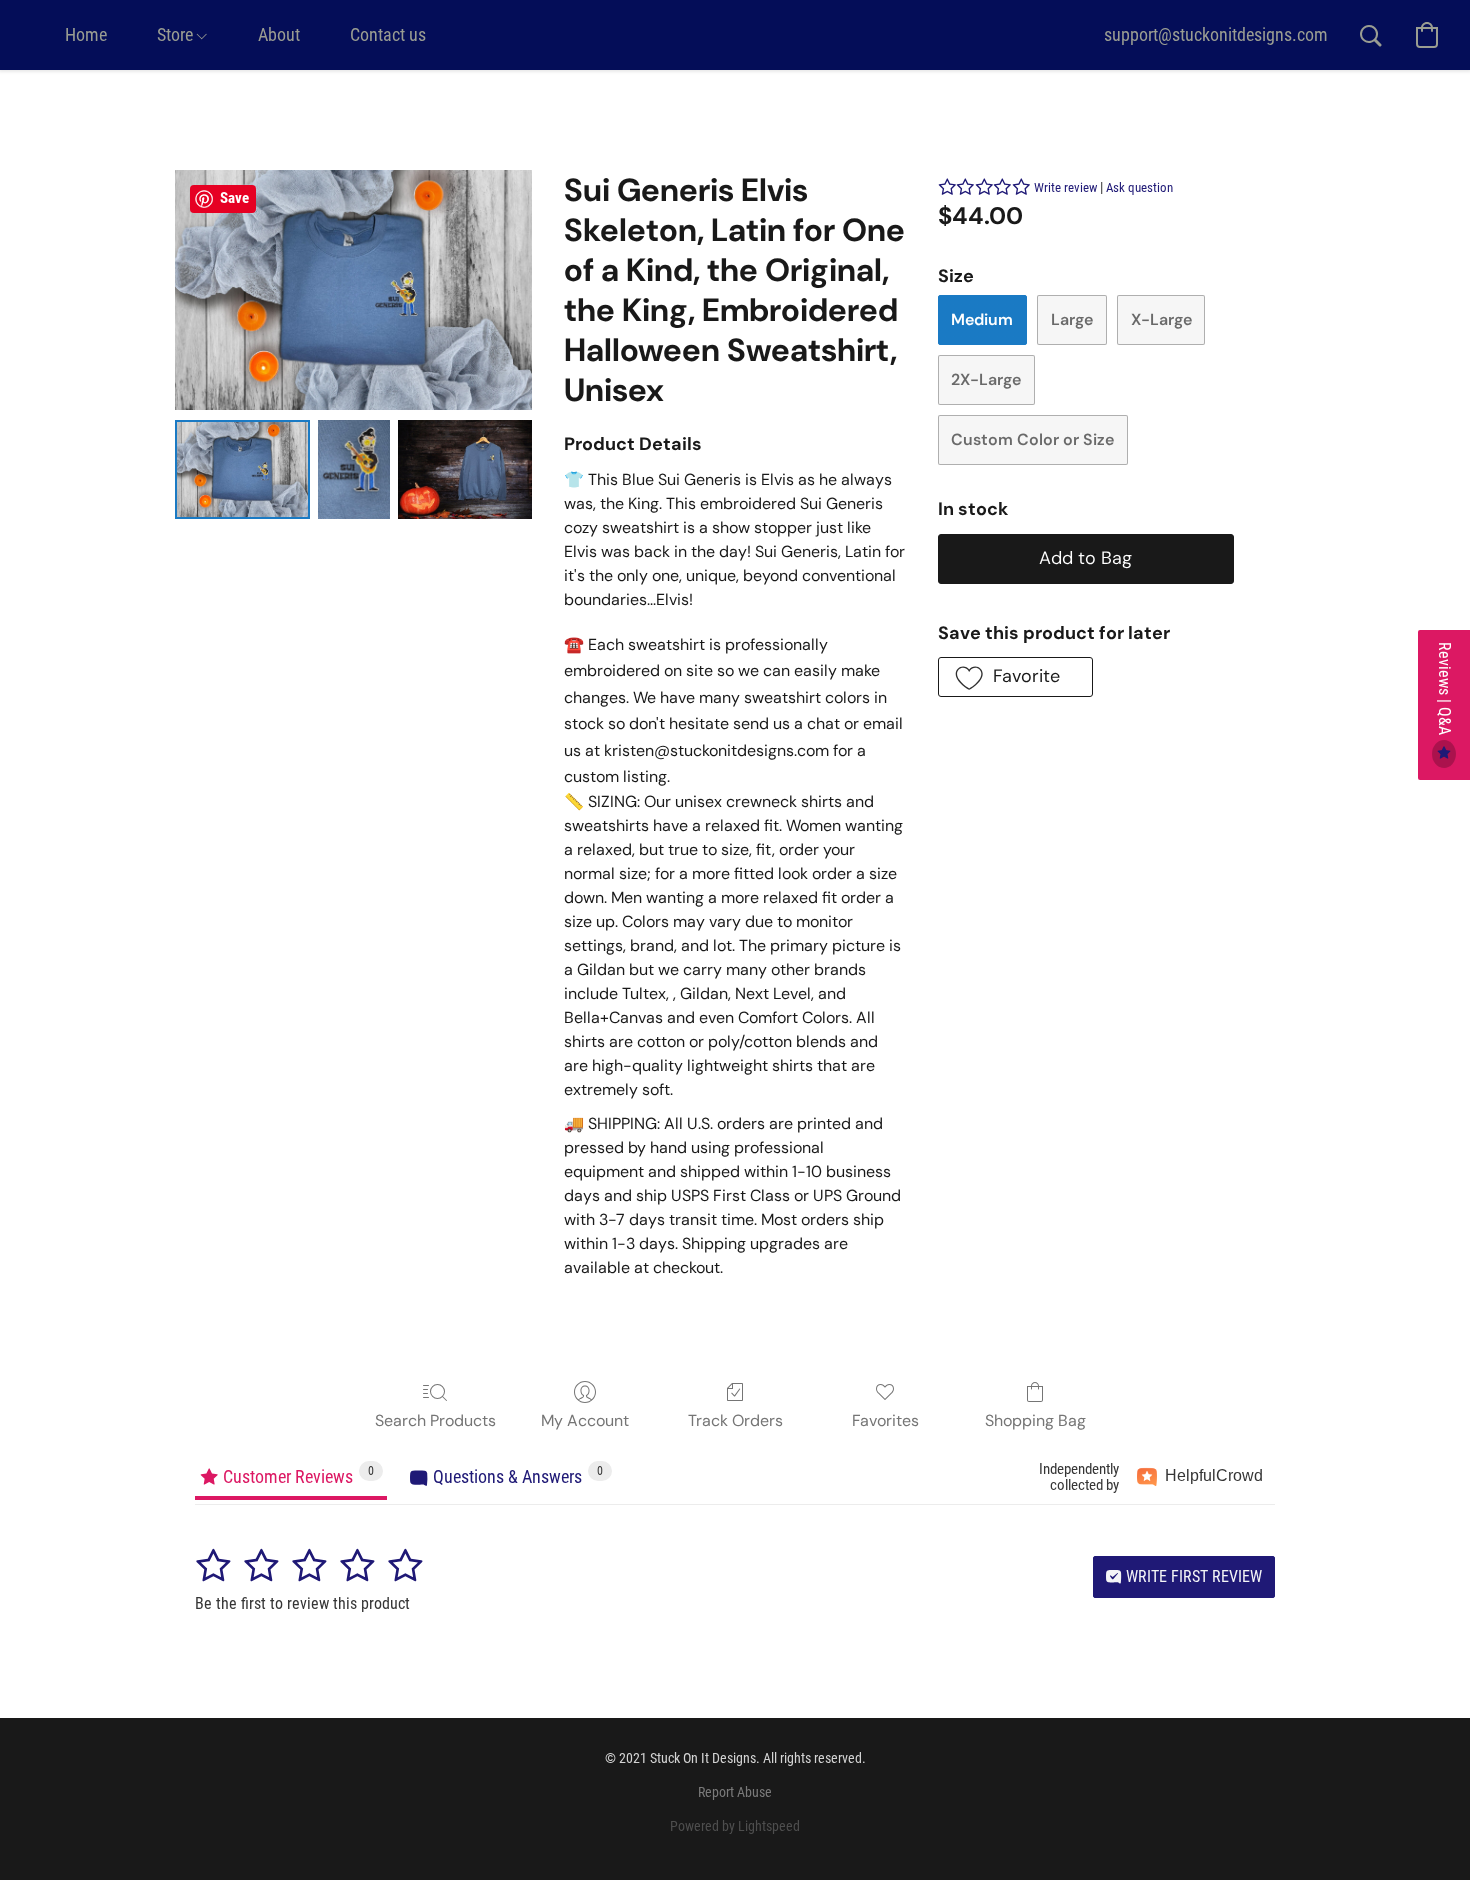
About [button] (279, 34)
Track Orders (735, 1420)
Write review (1065, 187)
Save (234, 198)
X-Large (1161, 319)
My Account (585, 1420)
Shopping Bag (1035, 1420)
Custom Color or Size (1032, 439)
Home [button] (86, 34)
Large (1072, 319)
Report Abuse (735, 1792)
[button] (1216, 35)
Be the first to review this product (302, 1603)
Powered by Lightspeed (735, 1826)
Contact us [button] (388, 34)
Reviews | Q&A (1444, 690)
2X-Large (986, 379)
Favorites (885, 1420)
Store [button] (177, 34)
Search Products (435, 1420)
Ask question (1139, 187)
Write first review (1192, 1576)
